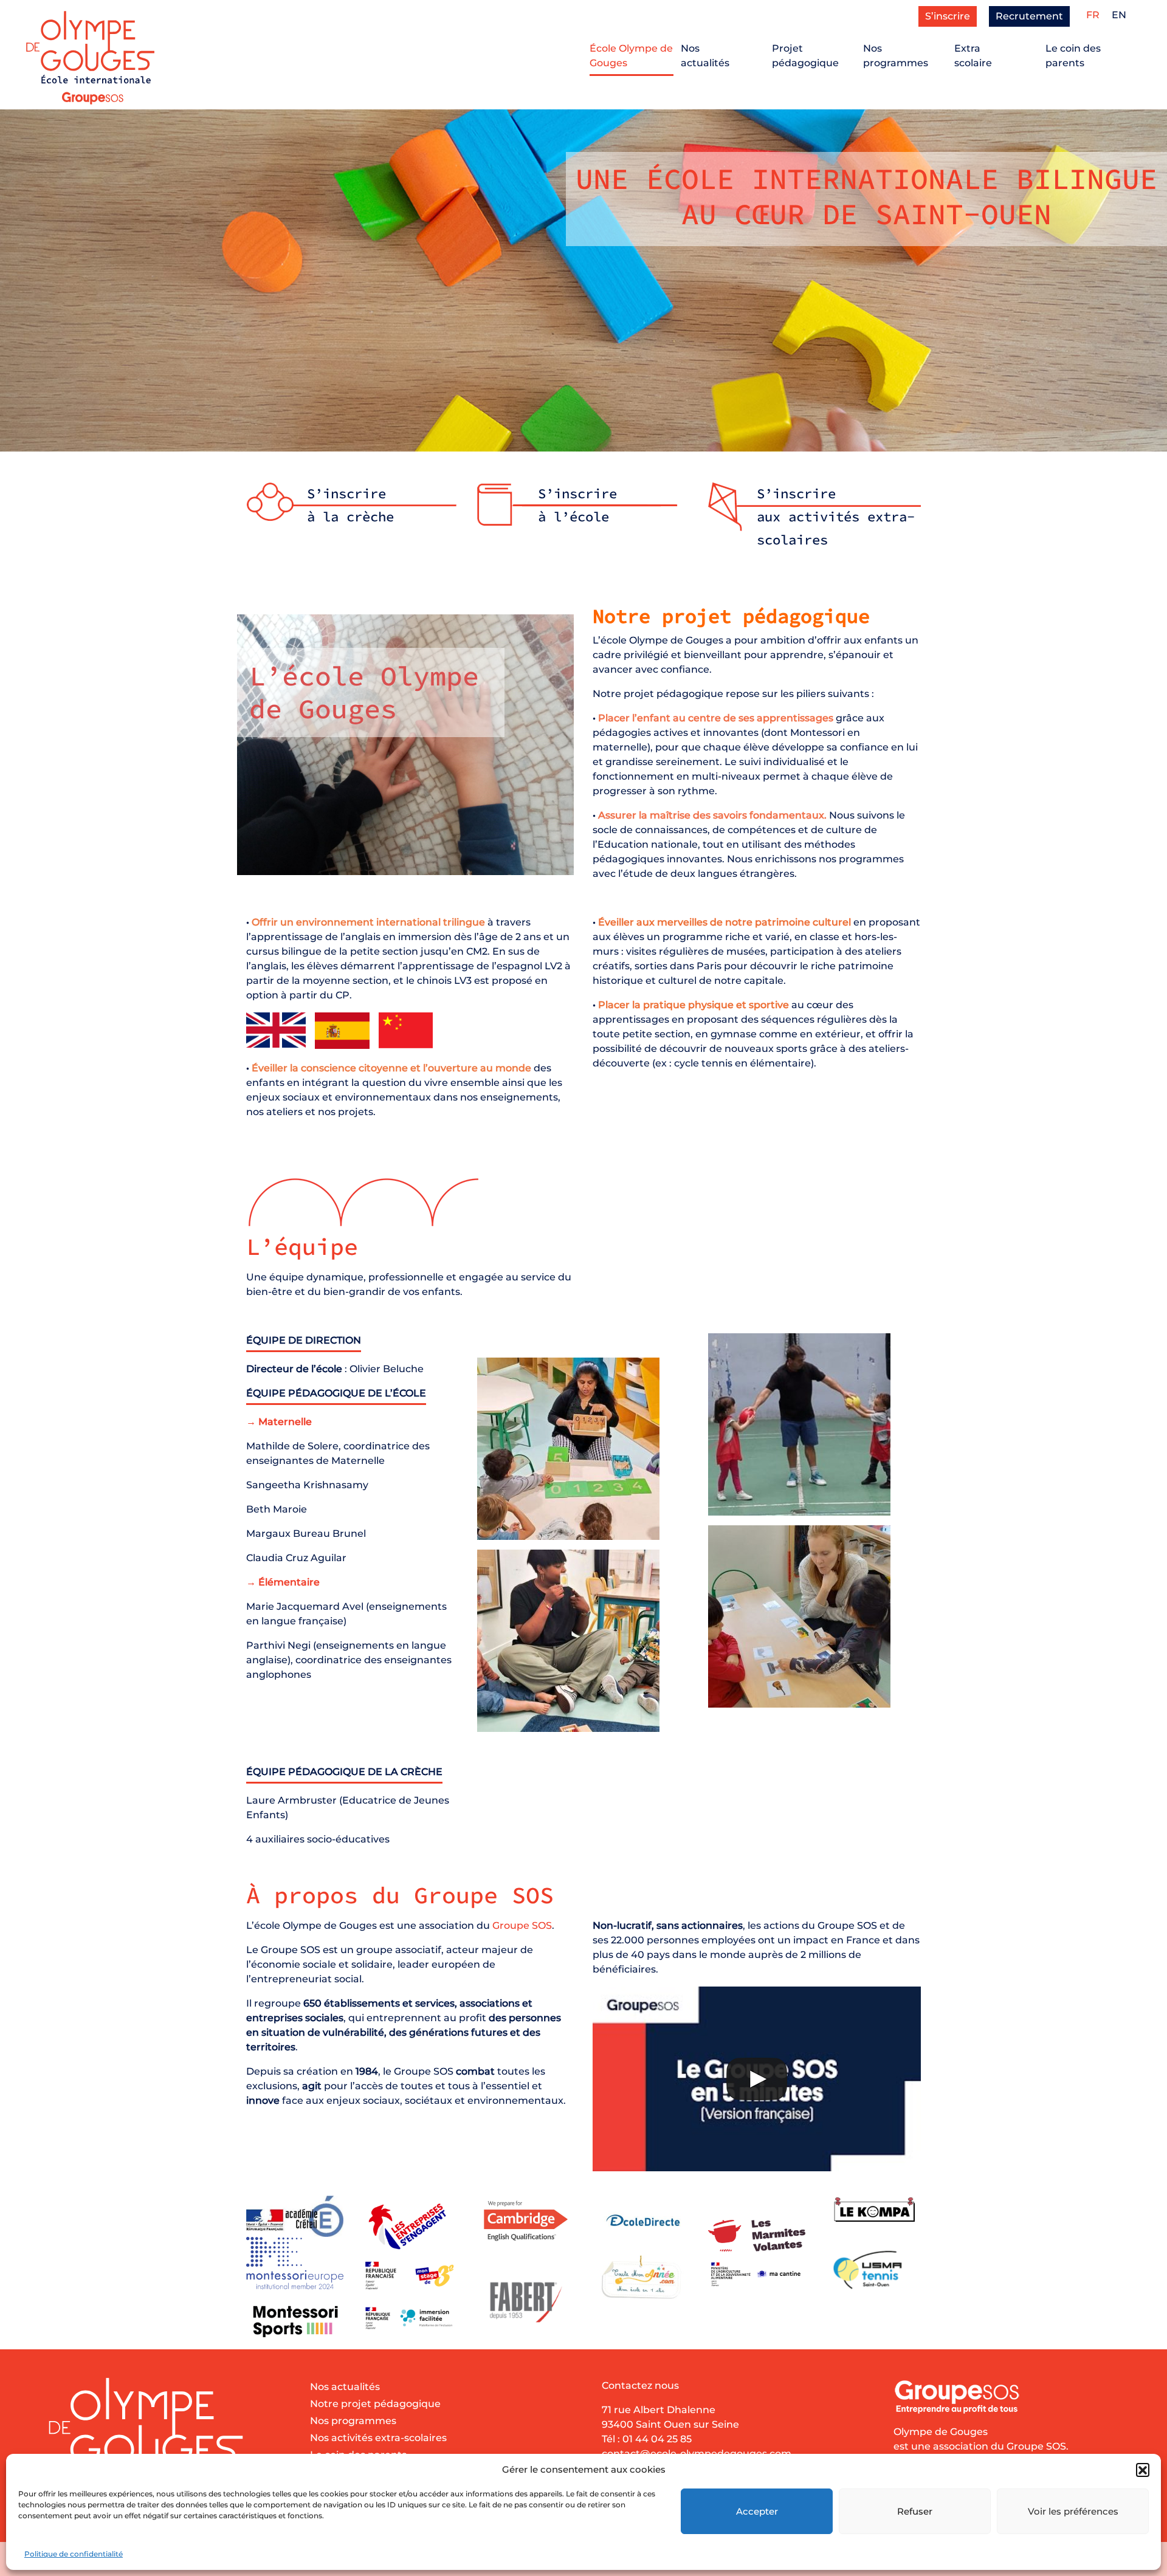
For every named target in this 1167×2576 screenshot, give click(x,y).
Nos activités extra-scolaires (378, 2438)
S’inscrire (948, 16)
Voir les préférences (1073, 2511)
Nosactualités (705, 56)
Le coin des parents (1073, 56)
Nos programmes (353, 2421)
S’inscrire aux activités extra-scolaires (836, 517)
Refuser (915, 2511)
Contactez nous (640, 2385)
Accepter (757, 2511)
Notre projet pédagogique (375, 2404)
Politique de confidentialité (74, 2554)
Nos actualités (345, 2387)
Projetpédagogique (805, 56)
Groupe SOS (522, 1925)
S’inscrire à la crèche (350, 505)
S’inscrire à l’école (577, 505)
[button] (1143, 2470)
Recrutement (1029, 16)
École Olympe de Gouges (631, 56)
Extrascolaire (973, 56)
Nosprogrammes (896, 56)
